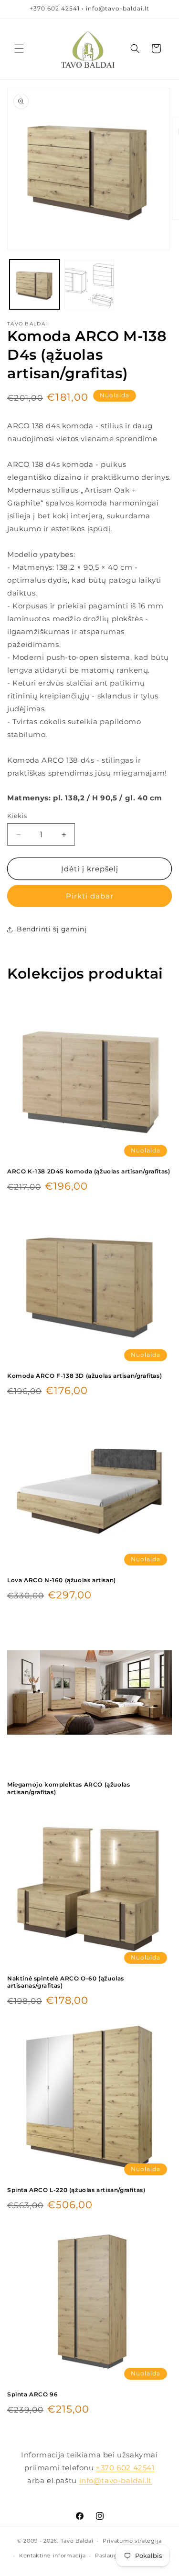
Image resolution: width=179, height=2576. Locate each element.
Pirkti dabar (90, 896)
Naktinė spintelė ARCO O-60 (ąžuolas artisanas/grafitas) (66, 1982)
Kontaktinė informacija (52, 2556)
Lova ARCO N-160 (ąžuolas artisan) (62, 1580)
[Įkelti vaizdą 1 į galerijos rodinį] (35, 285)
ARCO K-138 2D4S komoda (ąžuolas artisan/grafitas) (89, 1171)
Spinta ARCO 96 (32, 2394)
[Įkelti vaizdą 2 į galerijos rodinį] (89, 285)
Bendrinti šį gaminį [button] (52, 929)
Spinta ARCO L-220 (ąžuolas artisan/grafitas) (76, 2190)
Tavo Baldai (77, 2541)
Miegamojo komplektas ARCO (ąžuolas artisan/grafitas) (68, 1788)
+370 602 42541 (125, 2468)
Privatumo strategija (132, 2541)
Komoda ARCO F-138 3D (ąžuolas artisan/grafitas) (84, 1376)
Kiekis (17, 816)
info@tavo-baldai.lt (116, 2480)
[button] (19, 49)
